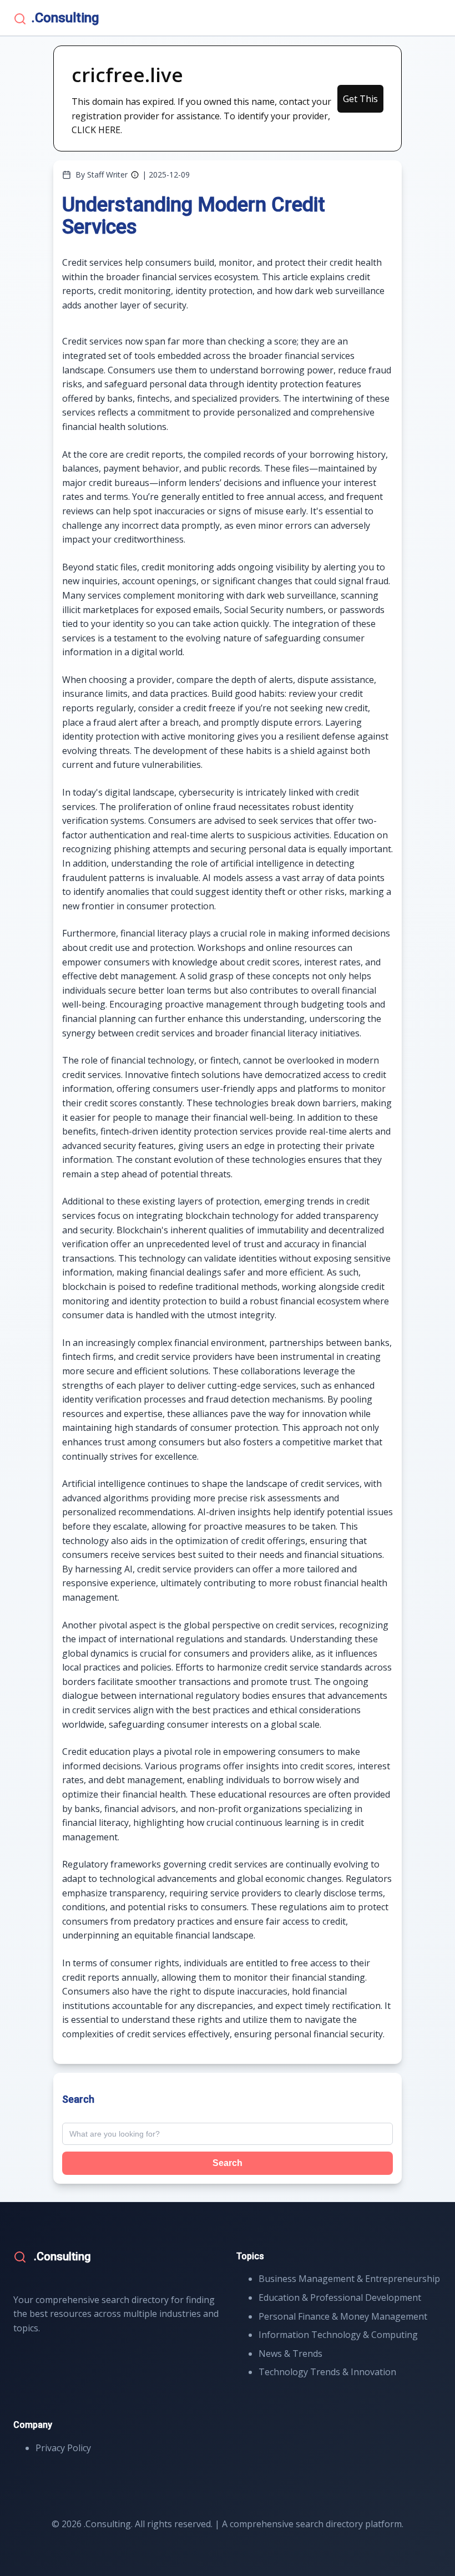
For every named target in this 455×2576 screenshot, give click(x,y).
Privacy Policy (63, 2448)
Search (228, 2163)
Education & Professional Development (340, 2297)
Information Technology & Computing (338, 2335)
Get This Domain (360, 103)
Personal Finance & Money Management (343, 2316)
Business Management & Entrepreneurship (349, 2279)
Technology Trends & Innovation (327, 2372)
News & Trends (290, 2354)
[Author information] (135, 175)
